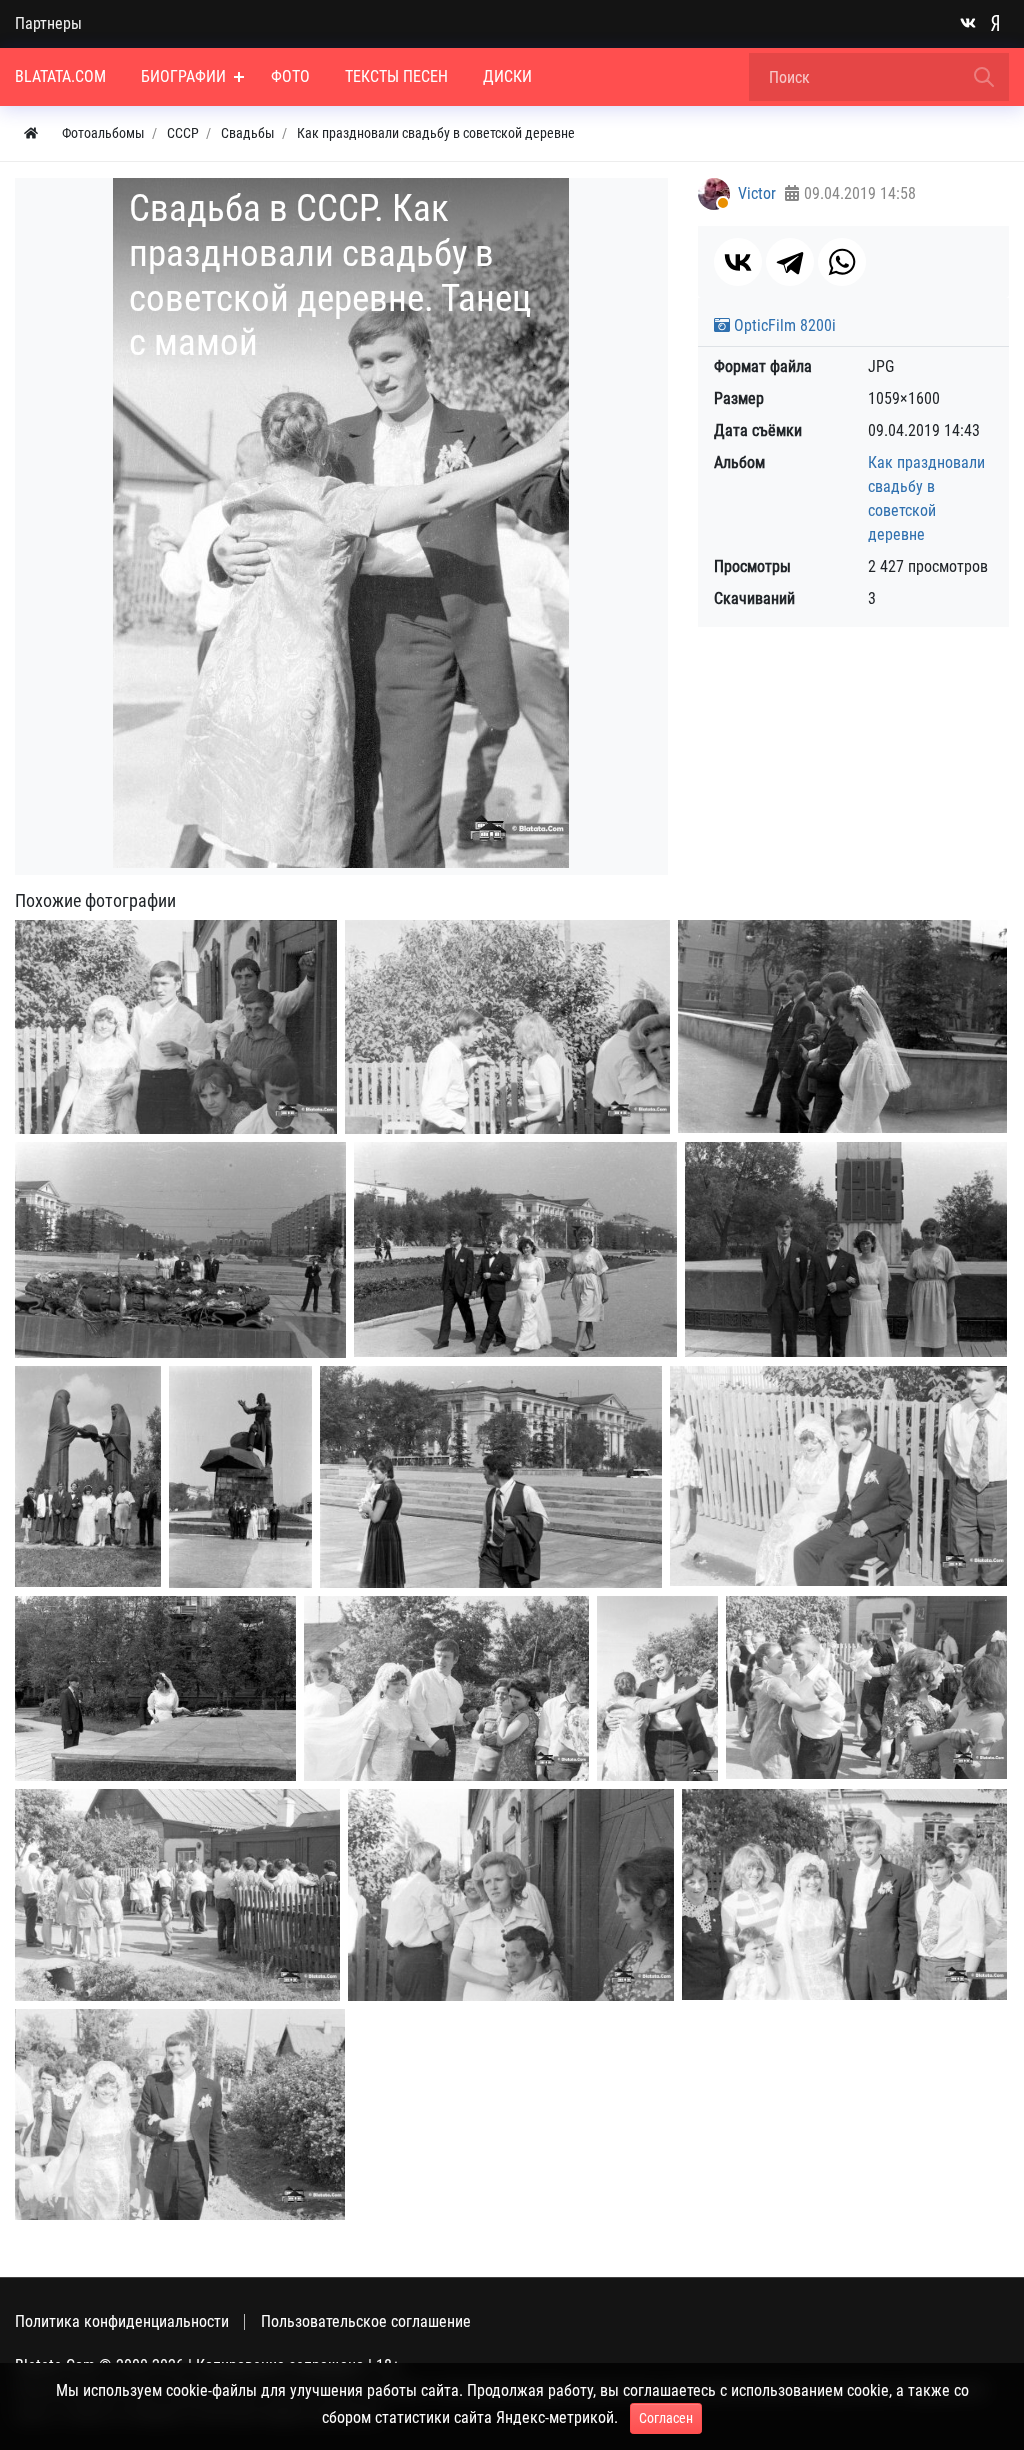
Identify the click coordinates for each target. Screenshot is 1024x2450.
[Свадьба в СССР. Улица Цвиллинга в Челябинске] (515, 1249)
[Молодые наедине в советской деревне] (838, 1476)
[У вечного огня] (180, 1250)
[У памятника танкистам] (240, 1477)
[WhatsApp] (842, 262)
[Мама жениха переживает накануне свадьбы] (511, 1895)
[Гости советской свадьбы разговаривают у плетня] (507, 1027)
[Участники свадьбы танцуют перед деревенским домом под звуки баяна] (866, 1687)
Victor (757, 193)
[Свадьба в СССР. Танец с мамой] (657, 1688)
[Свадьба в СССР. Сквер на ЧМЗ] (846, 1249)
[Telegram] (790, 262)
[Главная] (31, 133)
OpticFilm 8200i (783, 325)
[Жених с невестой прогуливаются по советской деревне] (446, 1688)
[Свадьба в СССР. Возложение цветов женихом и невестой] (88, 1476)
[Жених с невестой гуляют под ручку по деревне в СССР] (844, 1894)
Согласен (666, 2418)
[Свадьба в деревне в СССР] (176, 1027)
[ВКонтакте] (738, 262)
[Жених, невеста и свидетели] (842, 1026)
